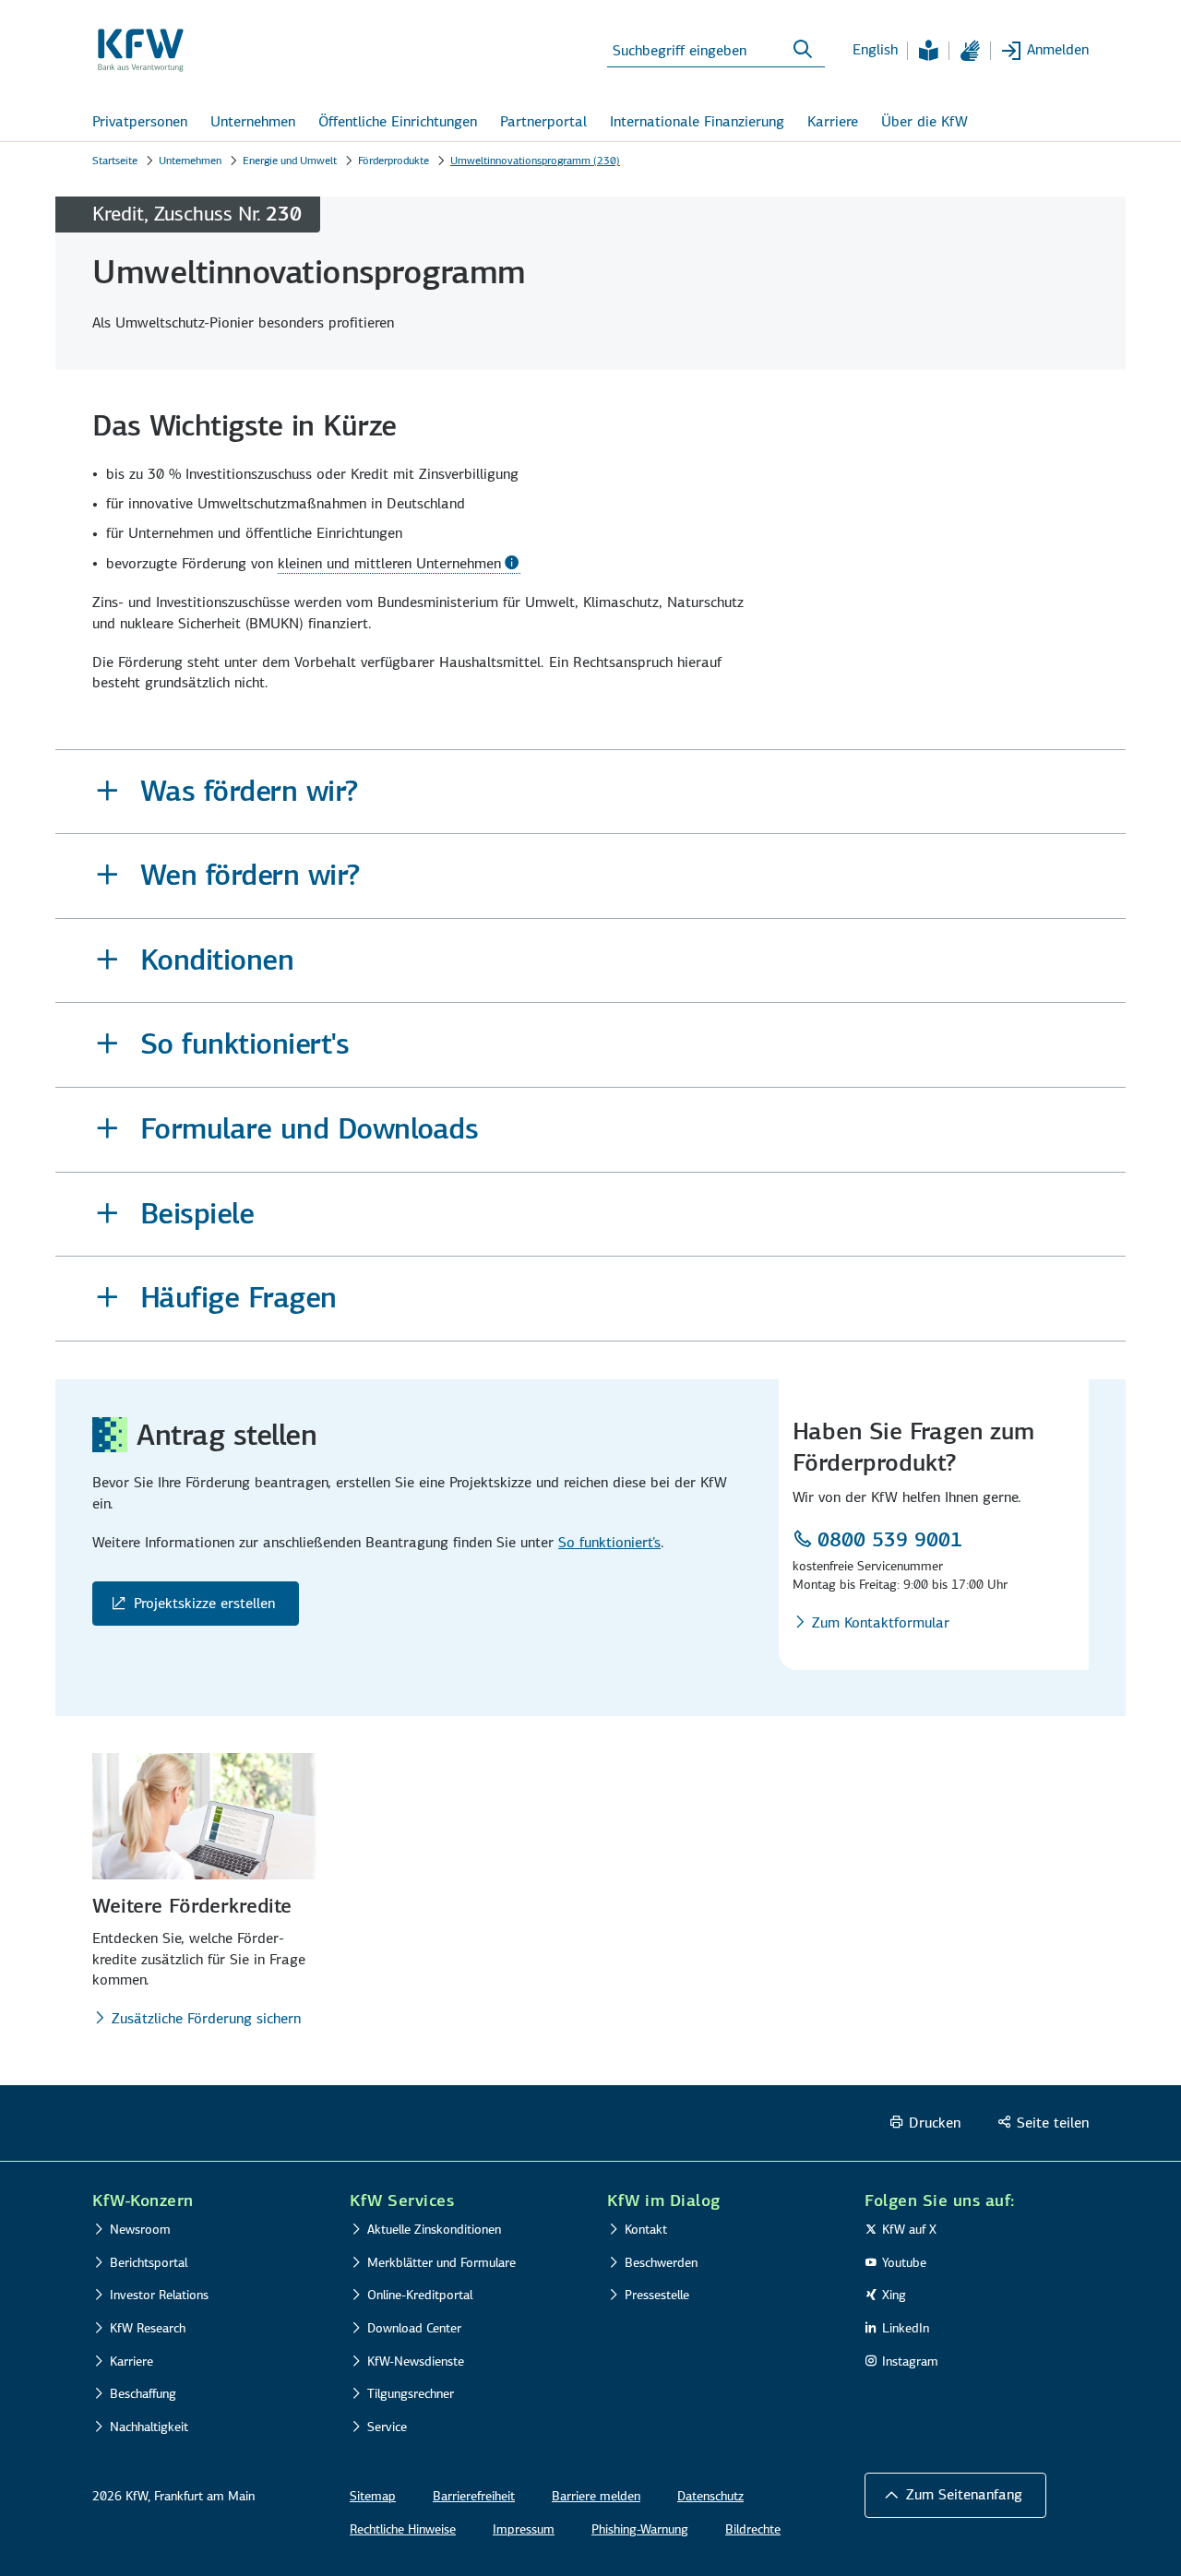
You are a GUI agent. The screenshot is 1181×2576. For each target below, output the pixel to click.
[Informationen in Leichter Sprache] (928, 51)
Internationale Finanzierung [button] (697, 121)
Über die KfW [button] (925, 121)
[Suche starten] (803, 50)
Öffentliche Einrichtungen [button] (398, 121)
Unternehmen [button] (253, 121)
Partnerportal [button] (543, 121)
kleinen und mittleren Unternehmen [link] (389, 563)
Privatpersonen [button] (140, 121)
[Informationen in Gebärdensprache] (970, 51)
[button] (590, 792)
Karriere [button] (833, 121)
